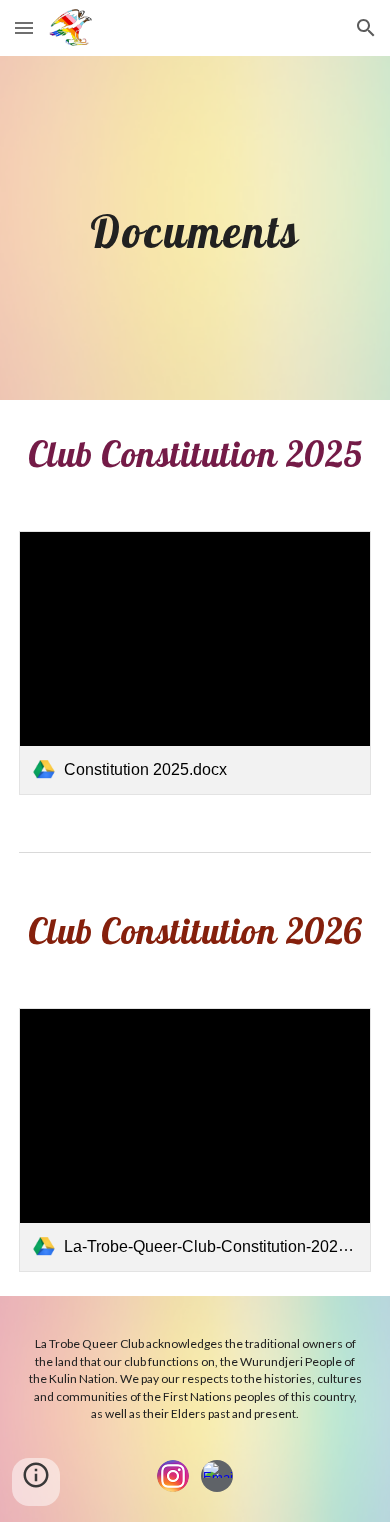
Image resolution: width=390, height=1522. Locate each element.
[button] (24, 27)
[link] (195, 663)
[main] (195, 227)
